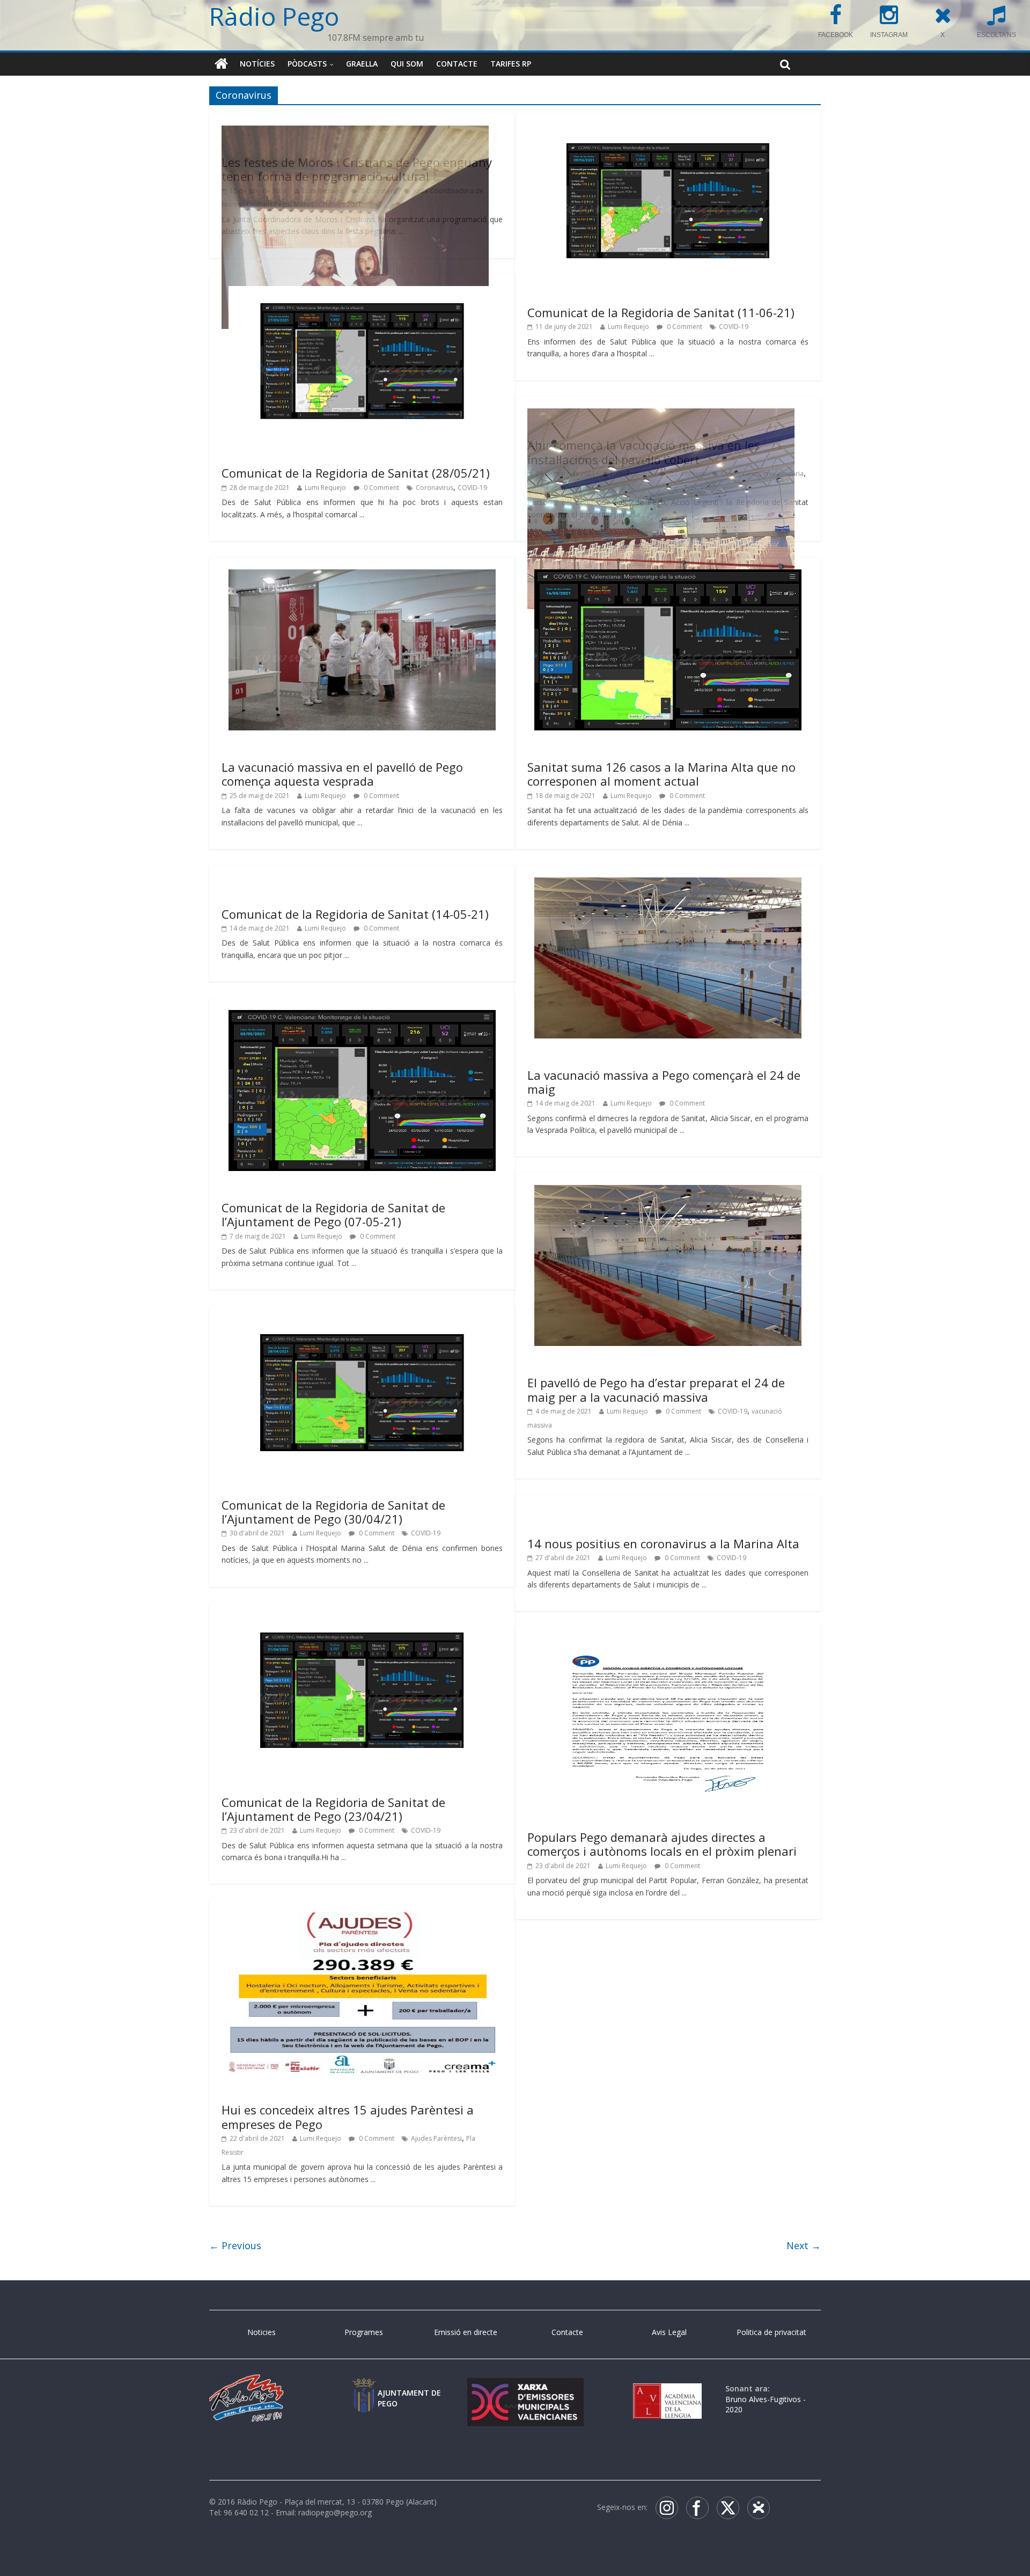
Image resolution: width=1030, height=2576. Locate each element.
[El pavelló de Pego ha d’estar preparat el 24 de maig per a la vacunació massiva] (668, 1191)
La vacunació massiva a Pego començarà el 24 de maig (664, 1082)
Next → (804, 2245)
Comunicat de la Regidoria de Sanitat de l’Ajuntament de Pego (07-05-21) (333, 1214)
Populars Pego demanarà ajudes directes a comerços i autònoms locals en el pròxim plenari (662, 1844)
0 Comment (684, 327)
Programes (364, 2332)
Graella (362, 64)
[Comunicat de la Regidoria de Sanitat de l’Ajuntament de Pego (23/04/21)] (362, 1621)
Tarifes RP (511, 64)
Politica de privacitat (771, 2332)
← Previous (235, 2245)
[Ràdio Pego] (221, 64)
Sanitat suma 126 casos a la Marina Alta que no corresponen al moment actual (661, 774)
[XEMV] (525, 2388)
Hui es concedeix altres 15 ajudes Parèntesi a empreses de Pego (348, 2117)
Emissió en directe (466, 2332)
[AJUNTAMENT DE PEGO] (364, 2388)
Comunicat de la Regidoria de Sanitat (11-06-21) (661, 312)
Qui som (407, 64)
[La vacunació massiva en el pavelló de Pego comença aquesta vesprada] (362, 576)
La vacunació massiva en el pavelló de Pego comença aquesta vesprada (342, 774)
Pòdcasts (307, 64)
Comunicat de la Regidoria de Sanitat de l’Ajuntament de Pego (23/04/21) (333, 1809)
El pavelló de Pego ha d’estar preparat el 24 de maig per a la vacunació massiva (656, 1389)
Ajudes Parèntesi (436, 2138)
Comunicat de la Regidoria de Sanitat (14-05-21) (355, 914)
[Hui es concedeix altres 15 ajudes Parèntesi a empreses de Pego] (362, 1919)
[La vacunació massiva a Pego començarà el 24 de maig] (668, 884)
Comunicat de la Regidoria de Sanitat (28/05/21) (356, 473)
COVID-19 (734, 327)
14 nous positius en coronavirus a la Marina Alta (663, 1543)
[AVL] (667, 2388)
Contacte (457, 64)
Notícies (257, 64)
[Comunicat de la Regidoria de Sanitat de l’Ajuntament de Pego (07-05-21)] (362, 1016)
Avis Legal (669, 2332)
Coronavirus (435, 488)
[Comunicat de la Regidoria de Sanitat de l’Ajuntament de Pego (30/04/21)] (362, 1324)
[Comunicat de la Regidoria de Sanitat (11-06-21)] (668, 132)
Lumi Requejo (628, 327)
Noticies (262, 2332)
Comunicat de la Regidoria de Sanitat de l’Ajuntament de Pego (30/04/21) (333, 1512)
